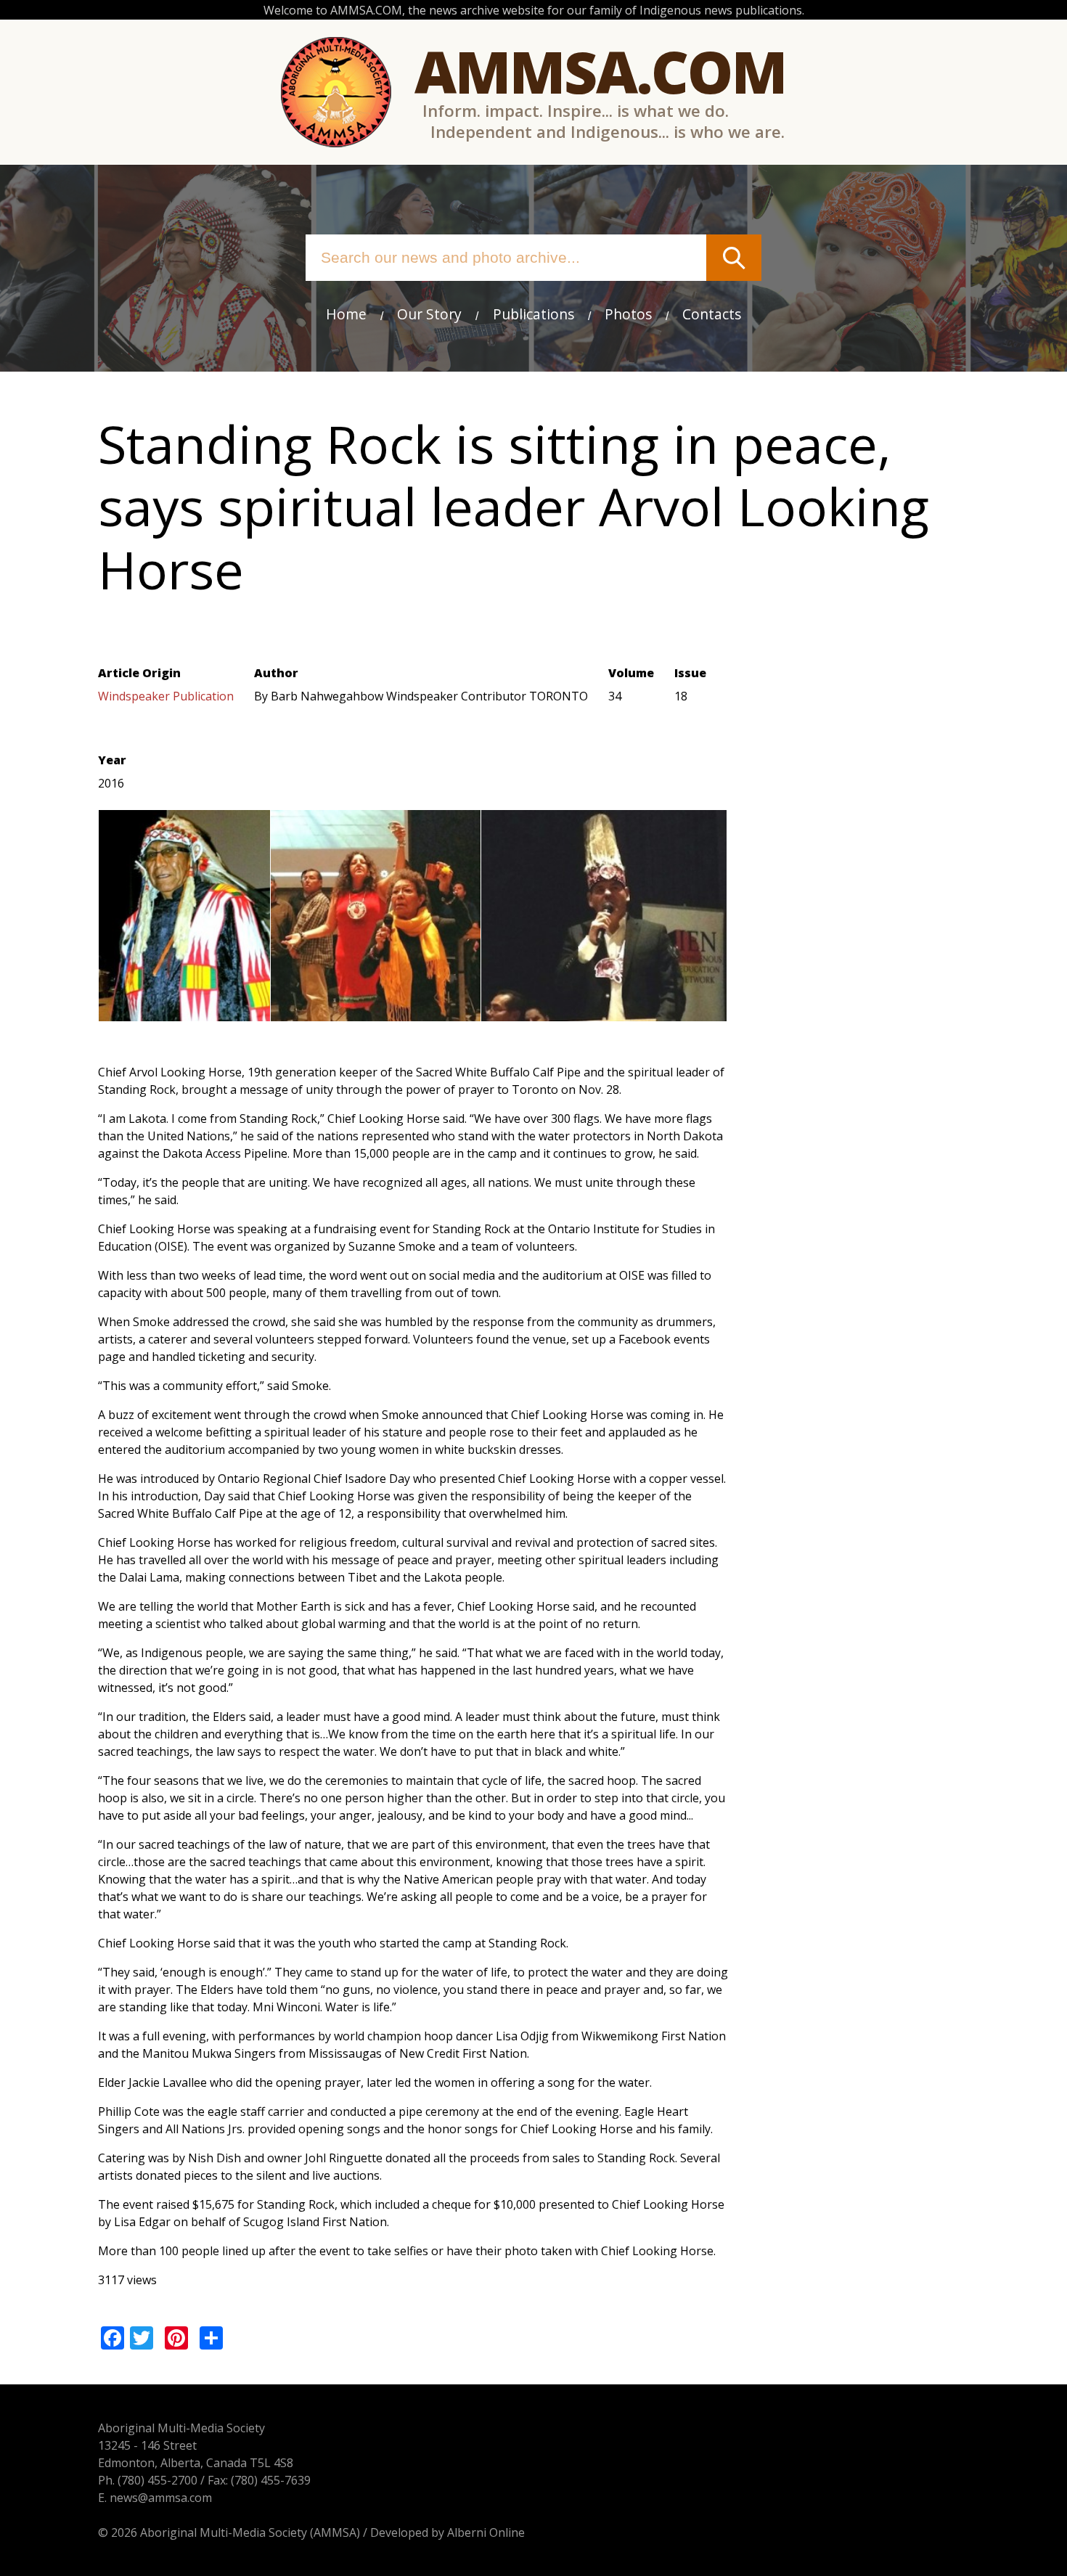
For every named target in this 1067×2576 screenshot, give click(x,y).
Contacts (712, 314)
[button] (184, 1013)
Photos (628, 314)
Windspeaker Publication (166, 696)
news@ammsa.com (161, 2498)
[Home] (336, 92)
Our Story (429, 314)
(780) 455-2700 (158, 2480)
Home (346, 314)
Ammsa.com (600, 71)
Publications (533, 314)
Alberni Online (486, 2532)
